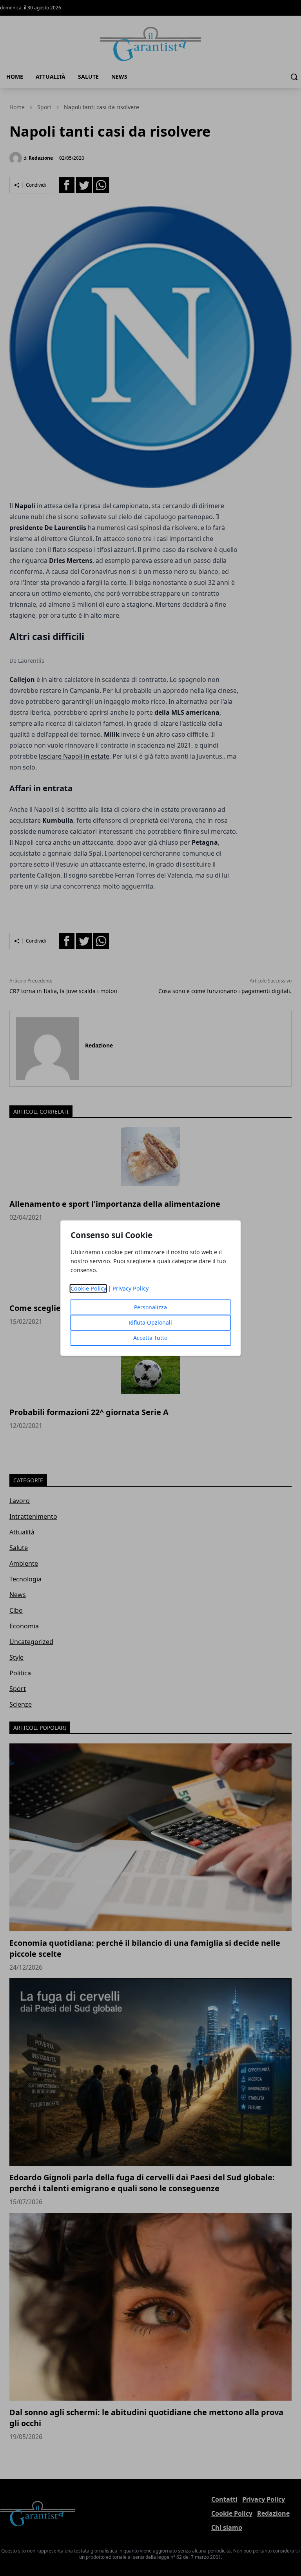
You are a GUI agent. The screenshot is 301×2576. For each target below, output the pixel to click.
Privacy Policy (131, 1288)
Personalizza (150, 1307)
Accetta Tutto (150, 1338)
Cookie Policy (88, 1288)
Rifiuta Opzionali (150, 1322)
